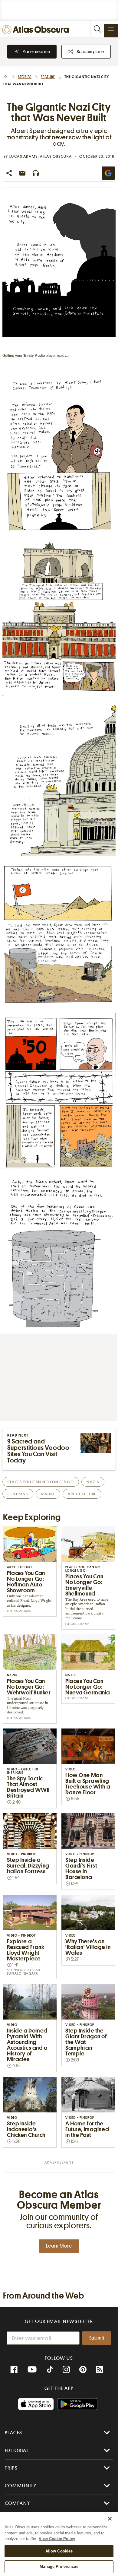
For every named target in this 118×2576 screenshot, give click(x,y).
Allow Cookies (59, 2551)
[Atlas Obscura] (37, 30)
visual (48, 1494)
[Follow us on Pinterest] (83, 2370)
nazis (93, 1482)
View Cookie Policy (57, 2539)
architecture (82, 1494)
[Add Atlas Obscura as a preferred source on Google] (108, 173)
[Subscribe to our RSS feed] (100, 2370)
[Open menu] (111, 29)
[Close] (110, 2519)
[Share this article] (9, 173)
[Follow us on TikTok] (50, 2370)
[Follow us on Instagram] (66, 2370)
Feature (48, 77)
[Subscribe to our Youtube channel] (32, 2370)
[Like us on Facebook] (14, 2370)
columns (18, 1494)
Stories (25, 77)
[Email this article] (22, 173)
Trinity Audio (34, 356)
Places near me (36, 52)
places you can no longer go (41, 1482)
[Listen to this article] (36, 173)
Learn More (59, 2246)
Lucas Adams (24, 156)
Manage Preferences (59, 2566)
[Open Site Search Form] (97, 29)
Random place (90, 52)
